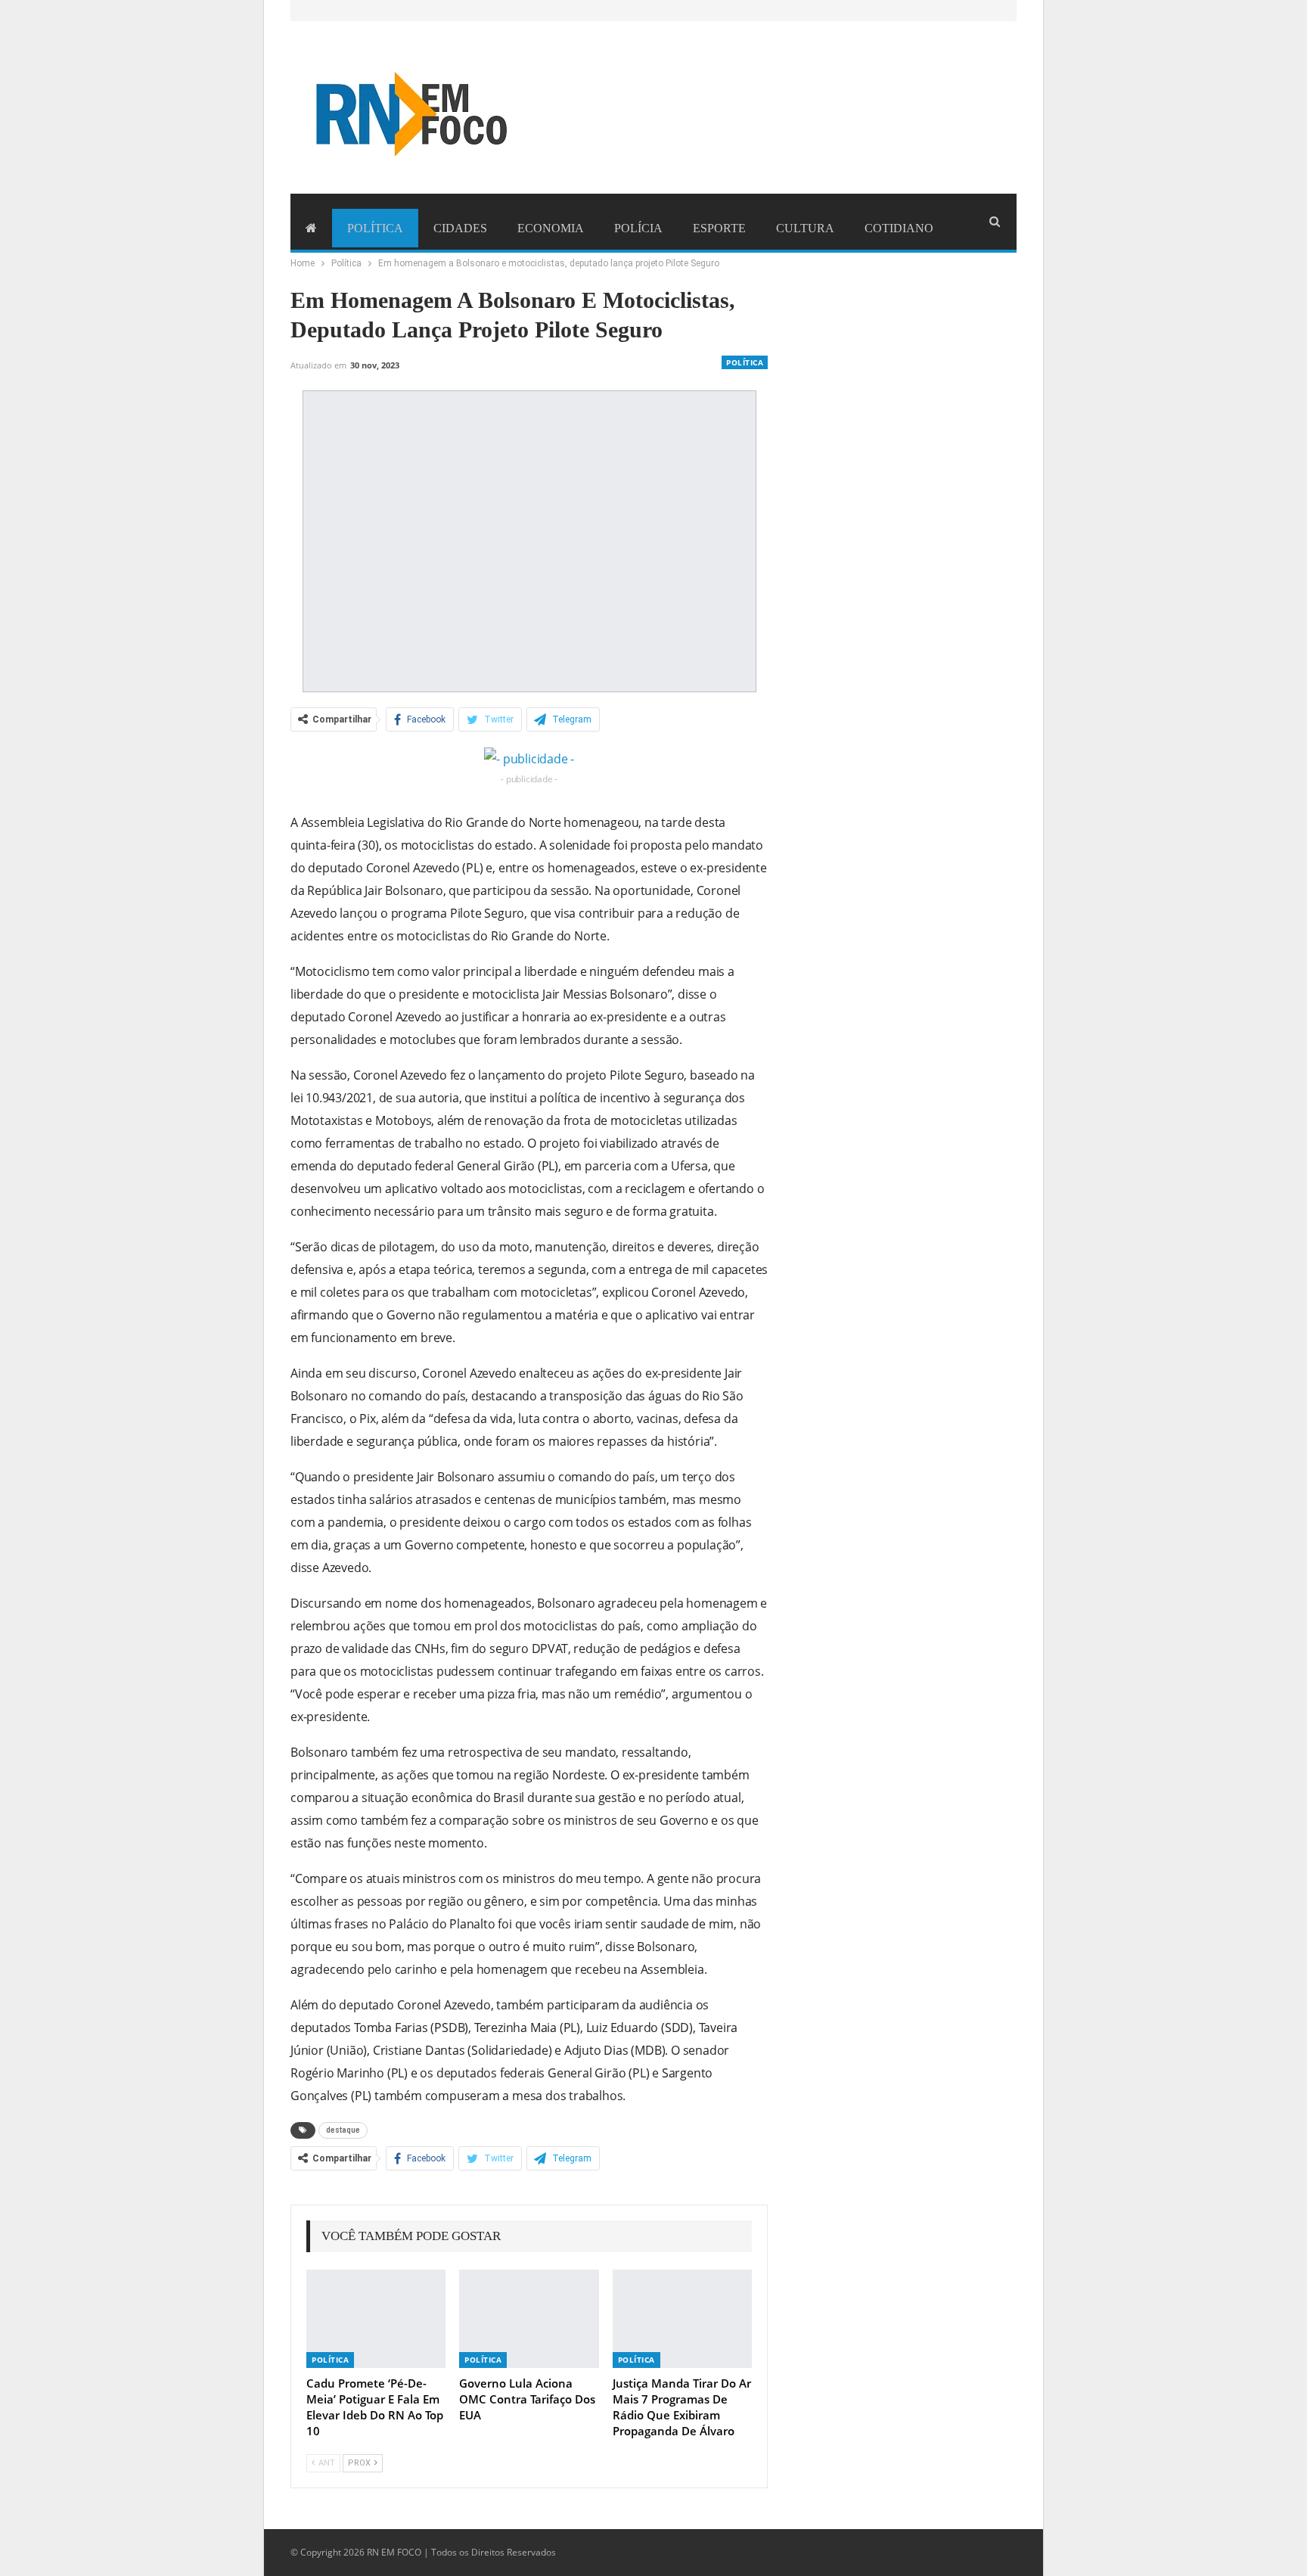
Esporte (719, 228)
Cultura (805, 228)
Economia (551, 228)
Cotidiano (899, 228)
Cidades (460, 228)
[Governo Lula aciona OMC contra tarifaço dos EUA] (529, 2318)
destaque (343, 2130)
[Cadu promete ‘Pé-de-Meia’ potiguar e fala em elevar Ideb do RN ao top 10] (376, 2318)
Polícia (638, 228)
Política (375, 228)
